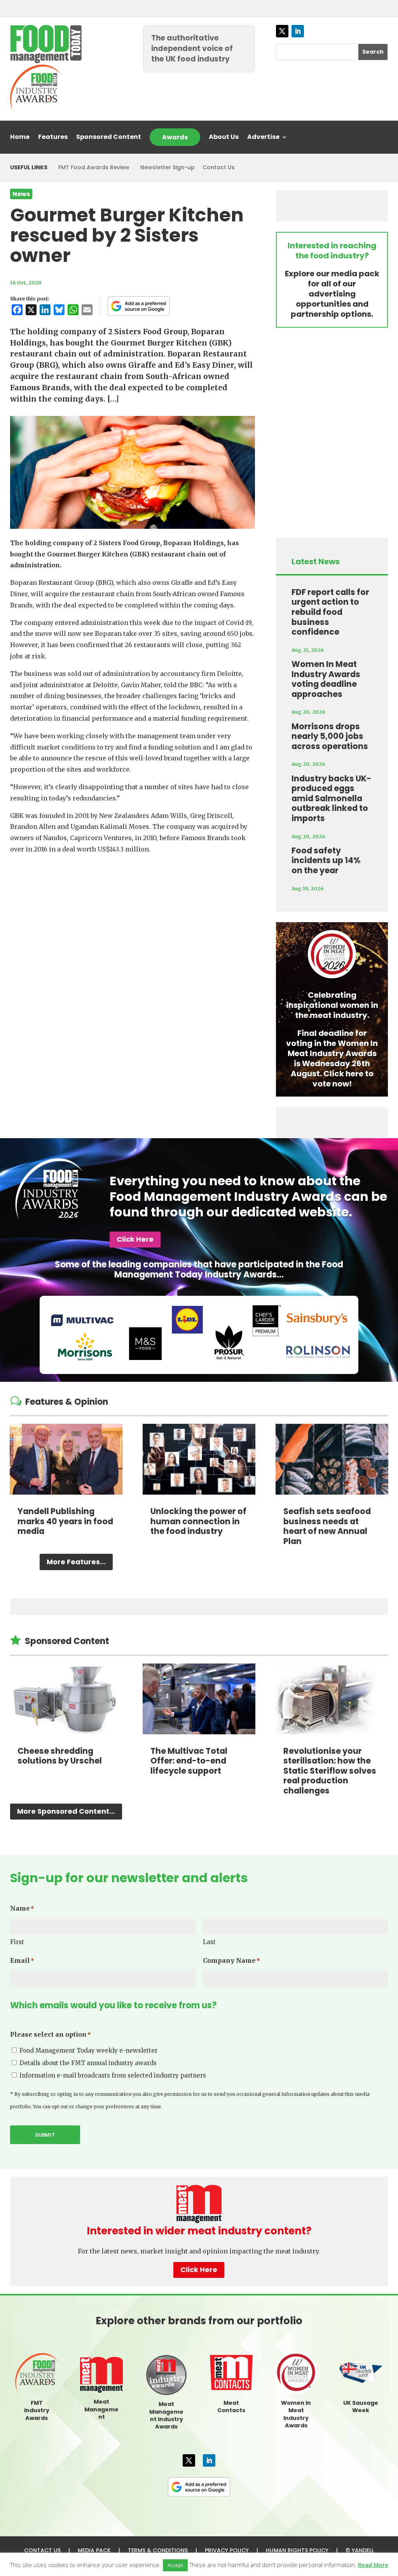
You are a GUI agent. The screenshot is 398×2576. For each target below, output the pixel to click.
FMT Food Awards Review (94, 167)
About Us (224, 138)
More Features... (76, 1562)
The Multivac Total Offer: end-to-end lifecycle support (189, 1761)
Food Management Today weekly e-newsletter (88, 2050)
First (17, 1942)
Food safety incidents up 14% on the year (326, 860)
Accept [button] (175, 2565)
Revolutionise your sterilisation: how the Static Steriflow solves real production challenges (330, 1771)
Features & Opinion (67, 1402)
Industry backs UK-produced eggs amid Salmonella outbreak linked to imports (331, 798)
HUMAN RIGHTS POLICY (297, 2550)
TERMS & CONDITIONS (158, 2550)
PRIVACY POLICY (227, 2550)
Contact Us (219, 167)
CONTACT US (42, 2550)
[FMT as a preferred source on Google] (139, 306)
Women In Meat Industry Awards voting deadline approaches (326, 679)
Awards (175, 137)
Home (20, 138)
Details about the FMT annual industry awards (88, 2063)
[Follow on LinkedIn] (298, 31)
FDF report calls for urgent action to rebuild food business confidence (330, 612)
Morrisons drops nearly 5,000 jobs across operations (330, 736)
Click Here (135, 1239)
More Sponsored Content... (66, 1811)
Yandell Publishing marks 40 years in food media (65, 1521)
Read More (373, 2565)
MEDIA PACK (94, 2550)
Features (53, 138)
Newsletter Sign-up (168, 167)
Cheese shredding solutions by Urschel (60, 1756)
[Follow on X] (282, 31)
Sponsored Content (109, 138)
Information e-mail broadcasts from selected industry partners (113, 2075)
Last (209, 1942)
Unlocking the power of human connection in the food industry (198, 1521)
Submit (45, 2135)
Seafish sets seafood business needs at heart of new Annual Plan (327, 1526)
